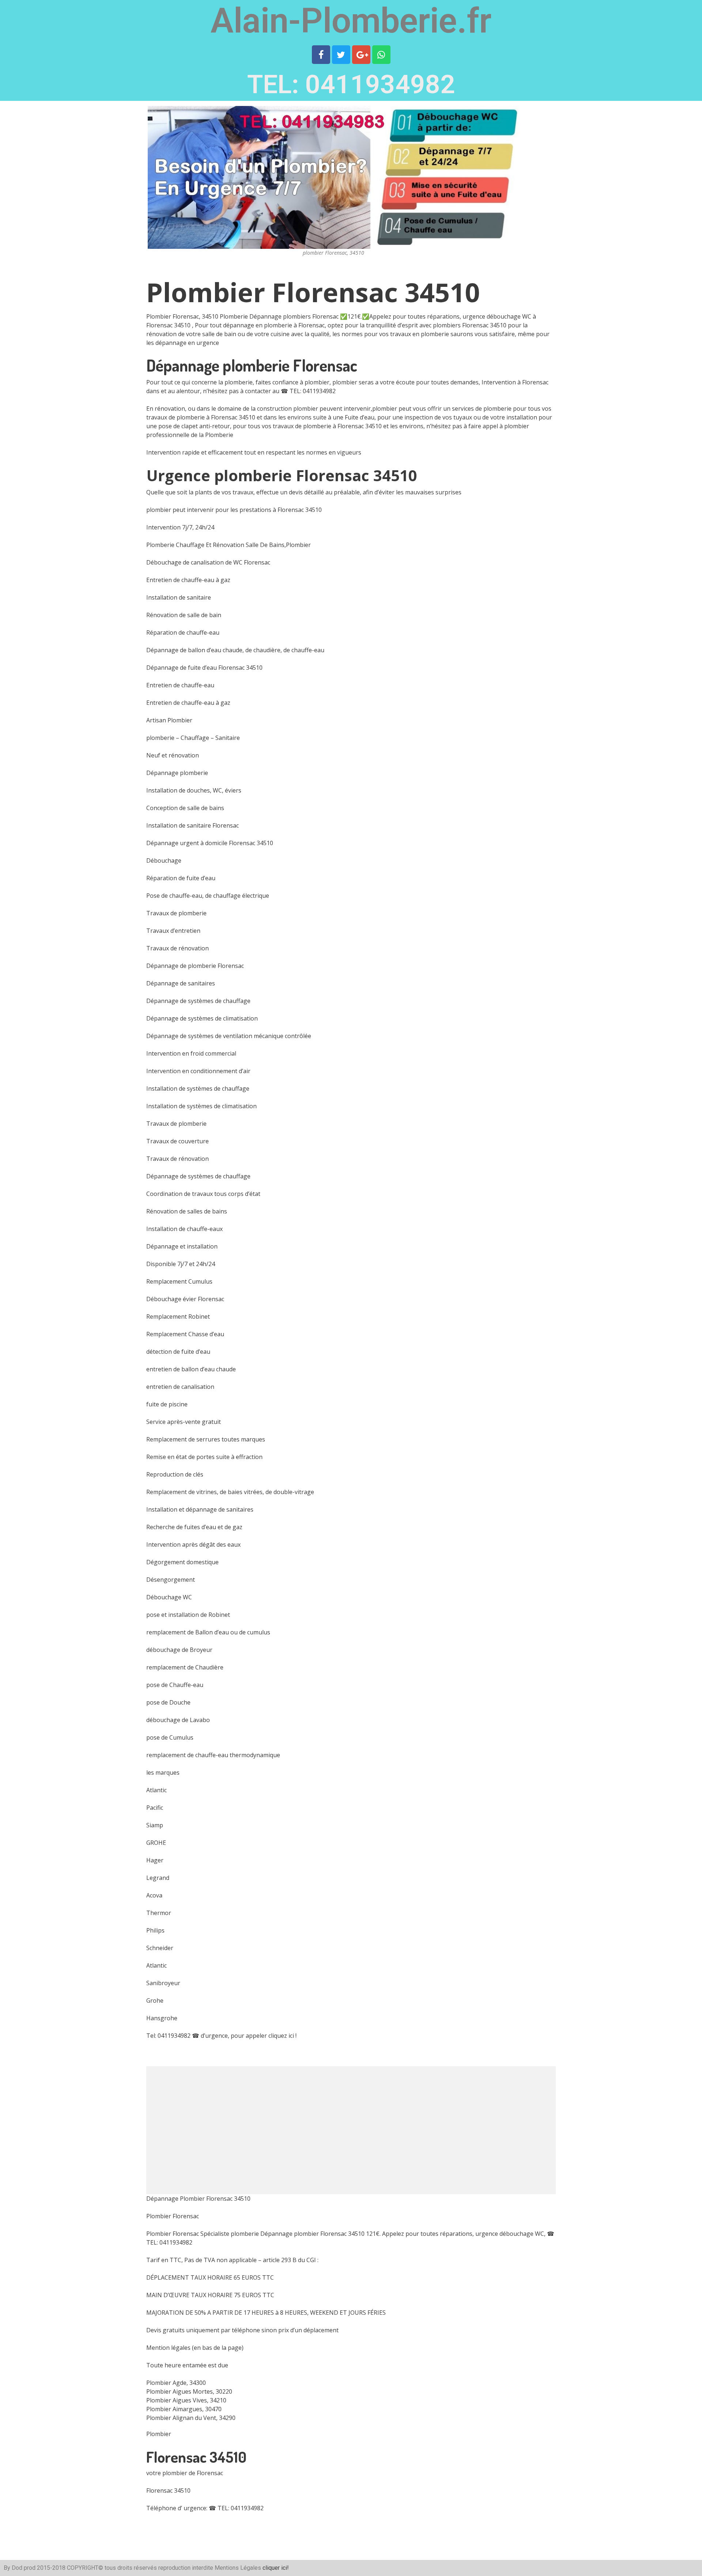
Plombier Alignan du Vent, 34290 (191, 2418)
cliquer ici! (276, 2568)
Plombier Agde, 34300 (176, 2383)
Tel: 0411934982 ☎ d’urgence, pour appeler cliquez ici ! (221, 2036)
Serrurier (366, 2568)
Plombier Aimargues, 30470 (184, 2409)
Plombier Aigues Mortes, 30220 (189, 2391)
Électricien (391, 2568)
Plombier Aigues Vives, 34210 (186, 2400)
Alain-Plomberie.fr (351, 21)
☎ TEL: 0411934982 (308, 391)
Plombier (159, 2434)
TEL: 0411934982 (351, 84)
